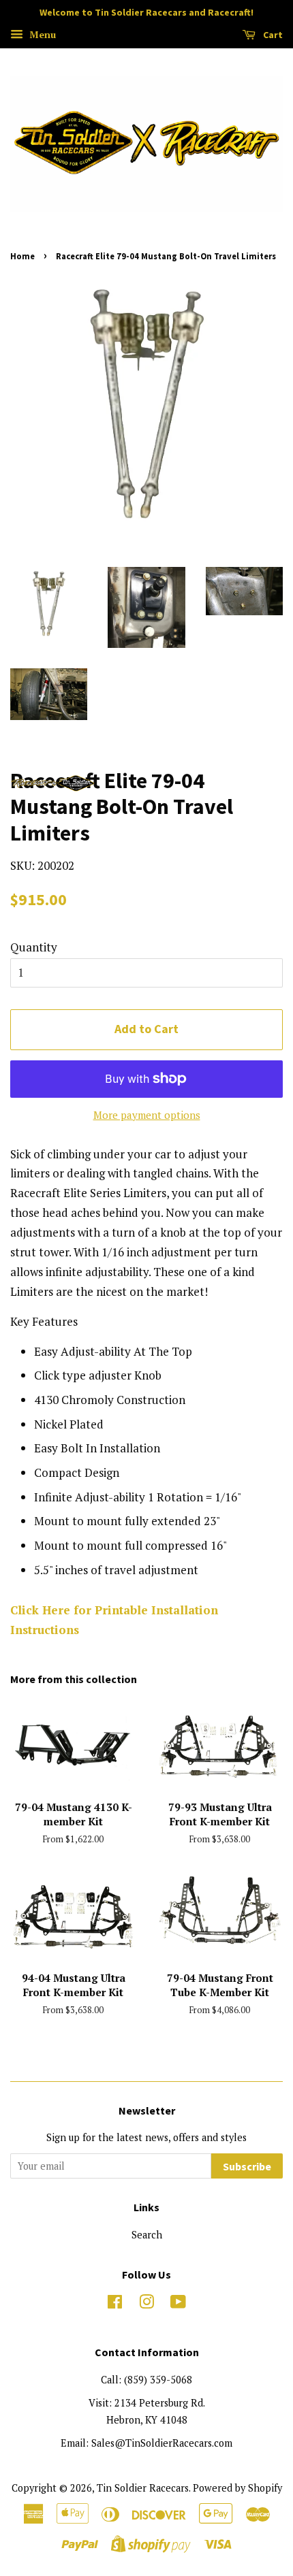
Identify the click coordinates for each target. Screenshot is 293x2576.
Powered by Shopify (237, 2488)
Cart (272, 35)
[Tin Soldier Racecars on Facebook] (115, 2304)
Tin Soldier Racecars (143, 2488)
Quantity (34, 947)
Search (147, 2235)
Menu (41, 34)
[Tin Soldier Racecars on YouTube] (178, 2304)
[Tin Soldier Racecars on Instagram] (146, 2304)
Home (22, 256)
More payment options (147, 1115)
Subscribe (247, 2166)
